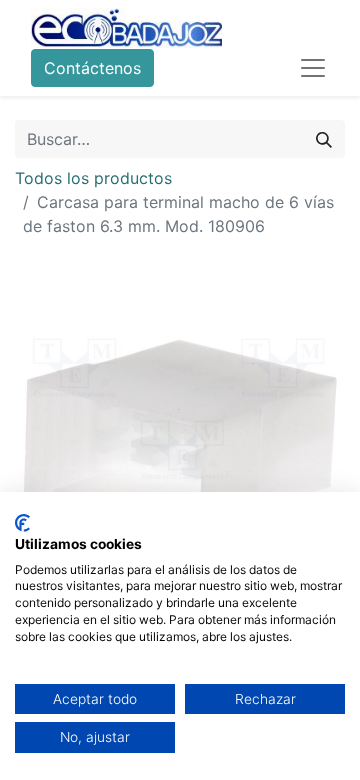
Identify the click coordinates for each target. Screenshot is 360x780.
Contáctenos (92, 68)
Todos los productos (93, 178)
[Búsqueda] (324, 139)
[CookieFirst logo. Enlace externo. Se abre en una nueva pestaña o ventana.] (22, 523)
